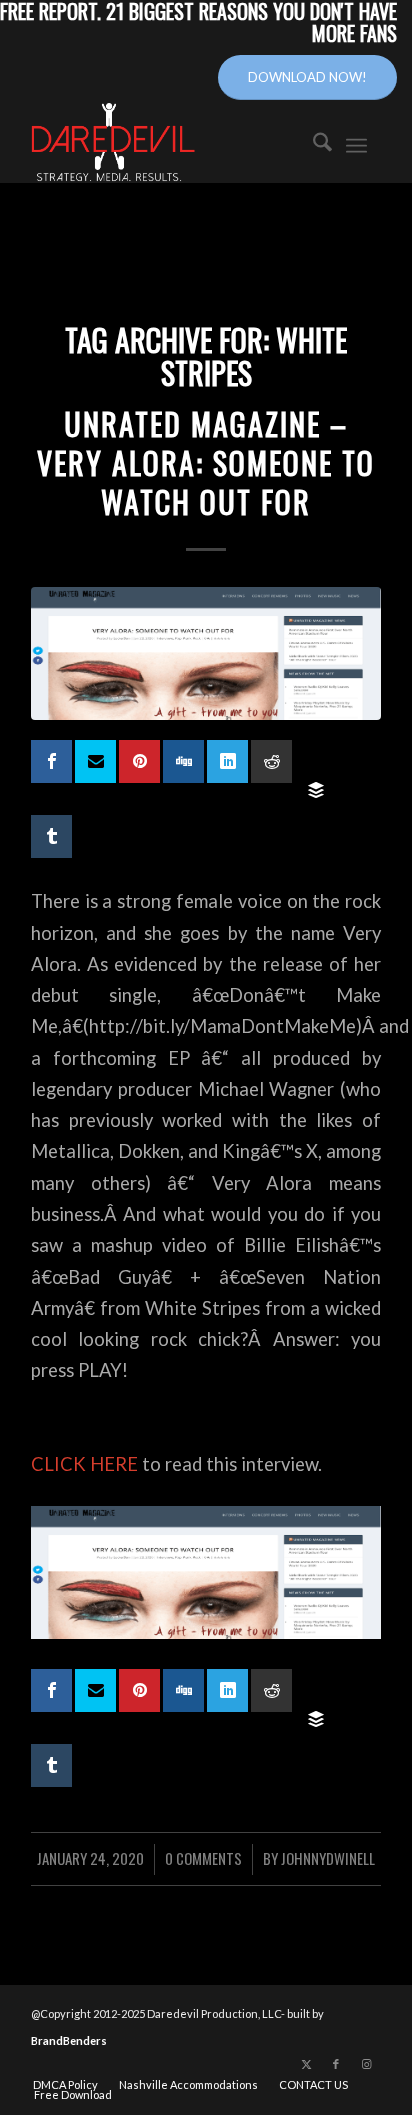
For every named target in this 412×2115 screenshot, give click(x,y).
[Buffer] (315, 790)
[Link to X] (306, 2064)
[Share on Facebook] (51, 761)
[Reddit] (271, 761)
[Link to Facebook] (336, 2064)
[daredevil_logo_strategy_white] (165, 143)
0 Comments (203, 1858)
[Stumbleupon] (315, 753)
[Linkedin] (227, 761)
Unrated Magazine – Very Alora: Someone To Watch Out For (206, 462)
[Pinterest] (139, 761)
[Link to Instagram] (366, 2064)
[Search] (312, 143)
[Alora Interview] (206, 653)
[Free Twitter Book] (95, 761)
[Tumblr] (51, 836)
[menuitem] (312, 143)
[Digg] (183, 761)
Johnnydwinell (328, 1858)
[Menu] (356, 143)
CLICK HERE (84, 1464)
